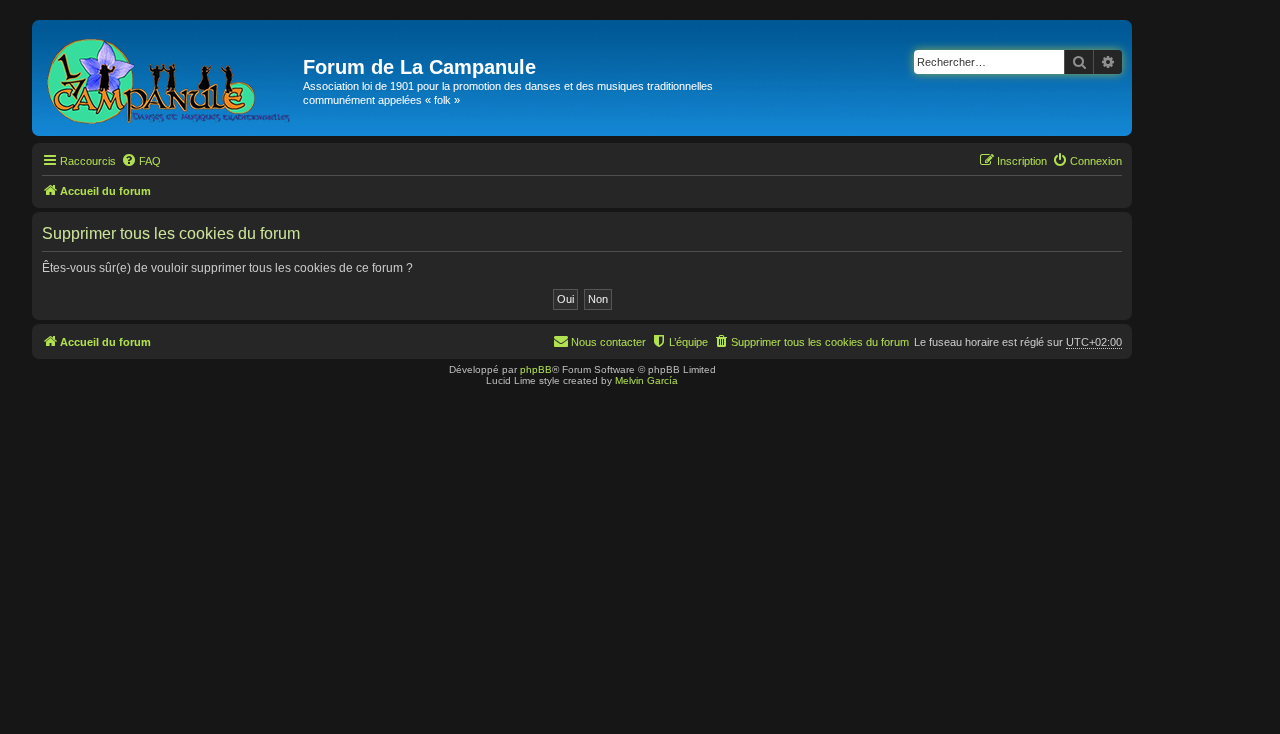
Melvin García (646, 380)
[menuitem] (141, 161)
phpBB (536, 369)
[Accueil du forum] (170, 78)
